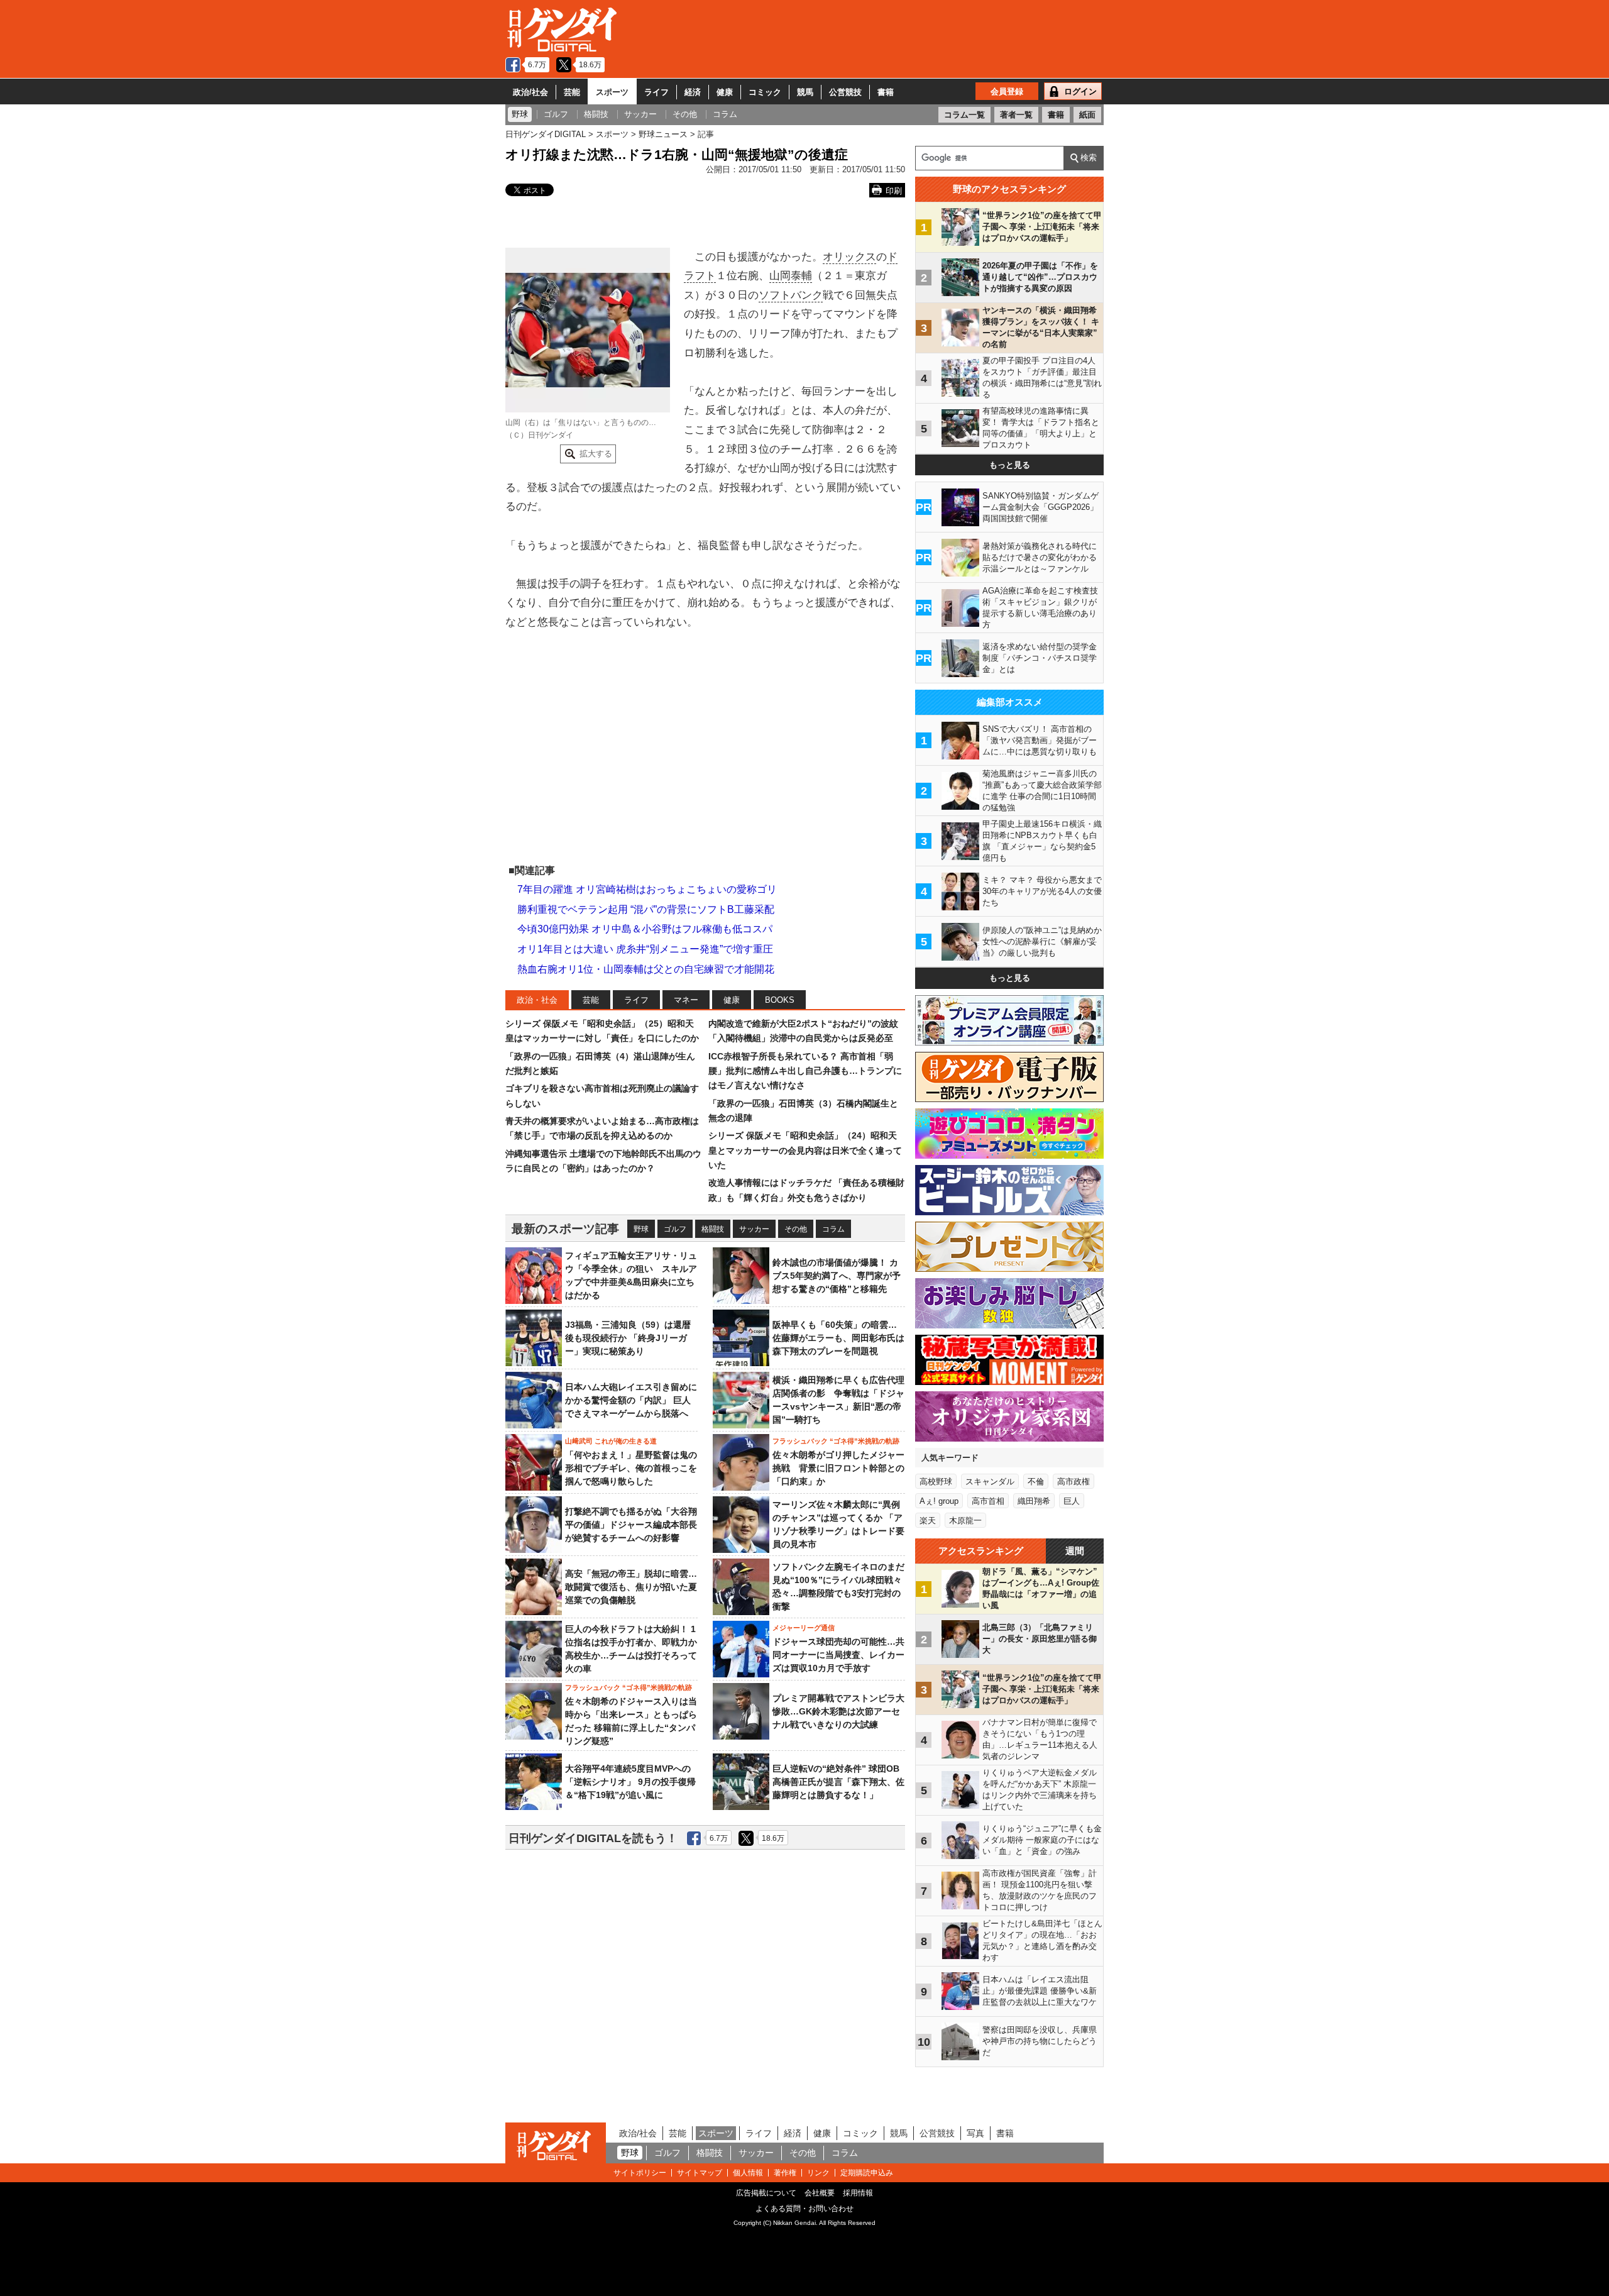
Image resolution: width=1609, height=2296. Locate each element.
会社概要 (820, 2193)
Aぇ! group (939, 1501)
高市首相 (988, 1501)
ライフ (656, 92)
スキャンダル (990, 1482)
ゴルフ (675, 1229)
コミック (765, 92)
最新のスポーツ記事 (565, 1229)
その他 (796, 1229)
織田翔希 (1034, 1501)
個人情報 (748, 2173)
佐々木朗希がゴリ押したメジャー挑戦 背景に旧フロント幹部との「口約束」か (838, 1468)
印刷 (894, 191)
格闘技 (713, 1229)
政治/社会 (530, 92)
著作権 (785, 2173)
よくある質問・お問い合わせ (804, 2209)
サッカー (754, 1229)
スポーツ (612, 92)
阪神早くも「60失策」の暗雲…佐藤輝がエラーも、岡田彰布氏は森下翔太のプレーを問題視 (838, 1338)
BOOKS (780, 1000)
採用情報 (858, 2193)
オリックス (849, 257)
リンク (818, 2173)
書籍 (886, 92)
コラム (833, 1229)
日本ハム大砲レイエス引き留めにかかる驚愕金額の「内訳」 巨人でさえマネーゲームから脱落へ (631, 1400)
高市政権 (1074, 1482)
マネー (686, 1000)
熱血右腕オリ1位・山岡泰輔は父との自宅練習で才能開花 (646, 969)
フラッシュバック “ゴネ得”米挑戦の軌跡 (836, 1441)
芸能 (572, 92)
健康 (725, 92)
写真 (975, 2133)
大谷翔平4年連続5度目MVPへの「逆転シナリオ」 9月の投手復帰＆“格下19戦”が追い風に (630, 1782)
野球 (641, 1229)
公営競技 (845, 92)
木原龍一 (965, 1521)
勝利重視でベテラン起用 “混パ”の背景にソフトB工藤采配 (646, 909)
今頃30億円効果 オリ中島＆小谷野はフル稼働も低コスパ (645, 929)
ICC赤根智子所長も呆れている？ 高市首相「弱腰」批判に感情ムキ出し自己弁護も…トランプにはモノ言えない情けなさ (805, 1071)
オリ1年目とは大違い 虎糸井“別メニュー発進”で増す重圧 (645, 949)
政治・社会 (537, 1000)
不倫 (1036, 1482)
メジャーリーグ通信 (804, 1628)
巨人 (1072, 1501)
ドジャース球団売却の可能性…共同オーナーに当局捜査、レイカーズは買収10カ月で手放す (838, 1655)
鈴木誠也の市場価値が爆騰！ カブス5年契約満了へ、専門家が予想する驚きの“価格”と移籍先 (837, 1276)
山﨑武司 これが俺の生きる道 (611, 1441)
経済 (693, 92)
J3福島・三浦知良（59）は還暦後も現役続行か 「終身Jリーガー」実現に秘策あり (628, 1338)
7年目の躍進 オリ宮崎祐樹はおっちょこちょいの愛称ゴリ (647, 889)
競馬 (805, 92)
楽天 (928, 1521)
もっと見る (1010, 465)
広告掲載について (766, 2193)
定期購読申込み (867, 2173)
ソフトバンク (791, 295)
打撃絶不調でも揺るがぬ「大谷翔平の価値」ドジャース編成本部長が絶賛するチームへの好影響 (631, 1525)
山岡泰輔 (791, 276)
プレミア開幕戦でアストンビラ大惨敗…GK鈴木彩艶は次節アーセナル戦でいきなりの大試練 (838, 1711)
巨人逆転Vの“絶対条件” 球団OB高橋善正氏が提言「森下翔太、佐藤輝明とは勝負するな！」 (838, 1782)
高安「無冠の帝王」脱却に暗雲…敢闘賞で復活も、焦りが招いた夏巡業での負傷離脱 (631, 1587)
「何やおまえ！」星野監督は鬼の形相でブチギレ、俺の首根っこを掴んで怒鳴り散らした (631, 1468)
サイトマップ (700, 2173)
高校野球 (936, 1482)
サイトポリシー (640, 2173)
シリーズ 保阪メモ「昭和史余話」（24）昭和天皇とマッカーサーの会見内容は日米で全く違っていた (805, 1150)
